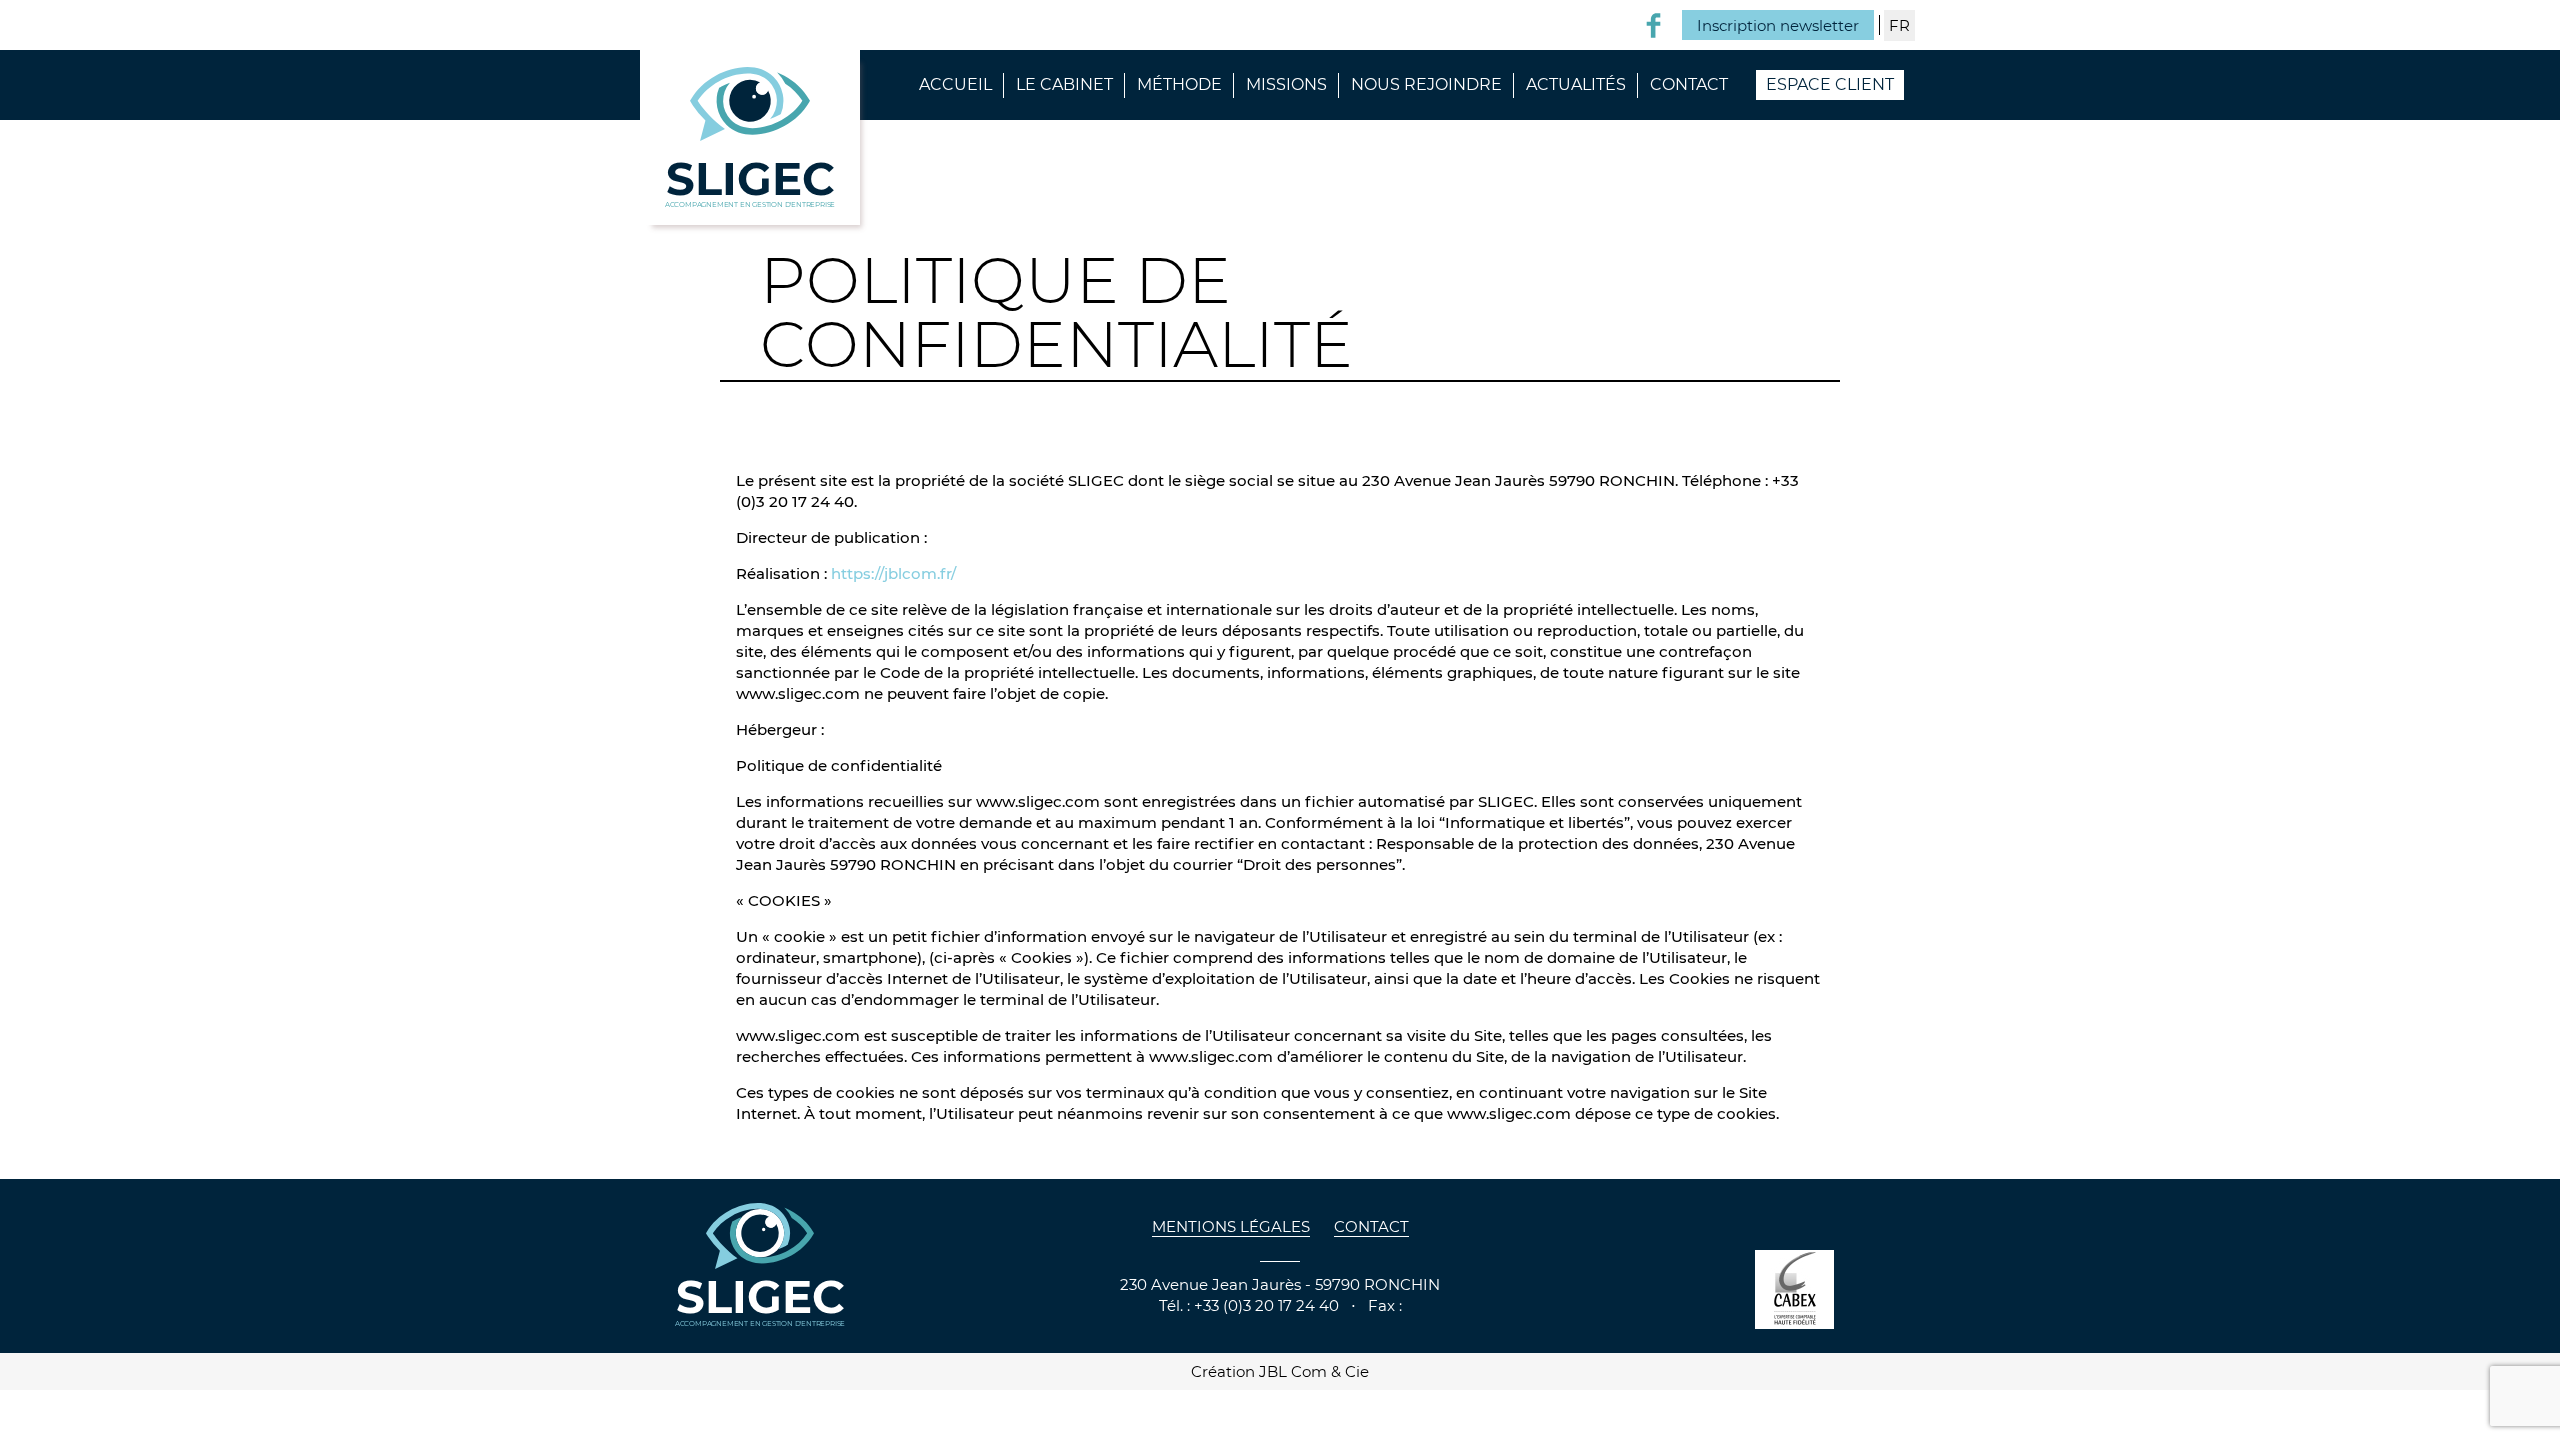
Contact (1689, 84)
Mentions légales (1231, 1226)
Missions (1286, 84)
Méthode (1179, 84)
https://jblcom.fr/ (893, 573)
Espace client (1830, 84)
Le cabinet (1064, 84)
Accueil (955, 84)
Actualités (1576, 84)
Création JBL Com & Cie (1280, 1371)
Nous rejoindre (1426, 84)
